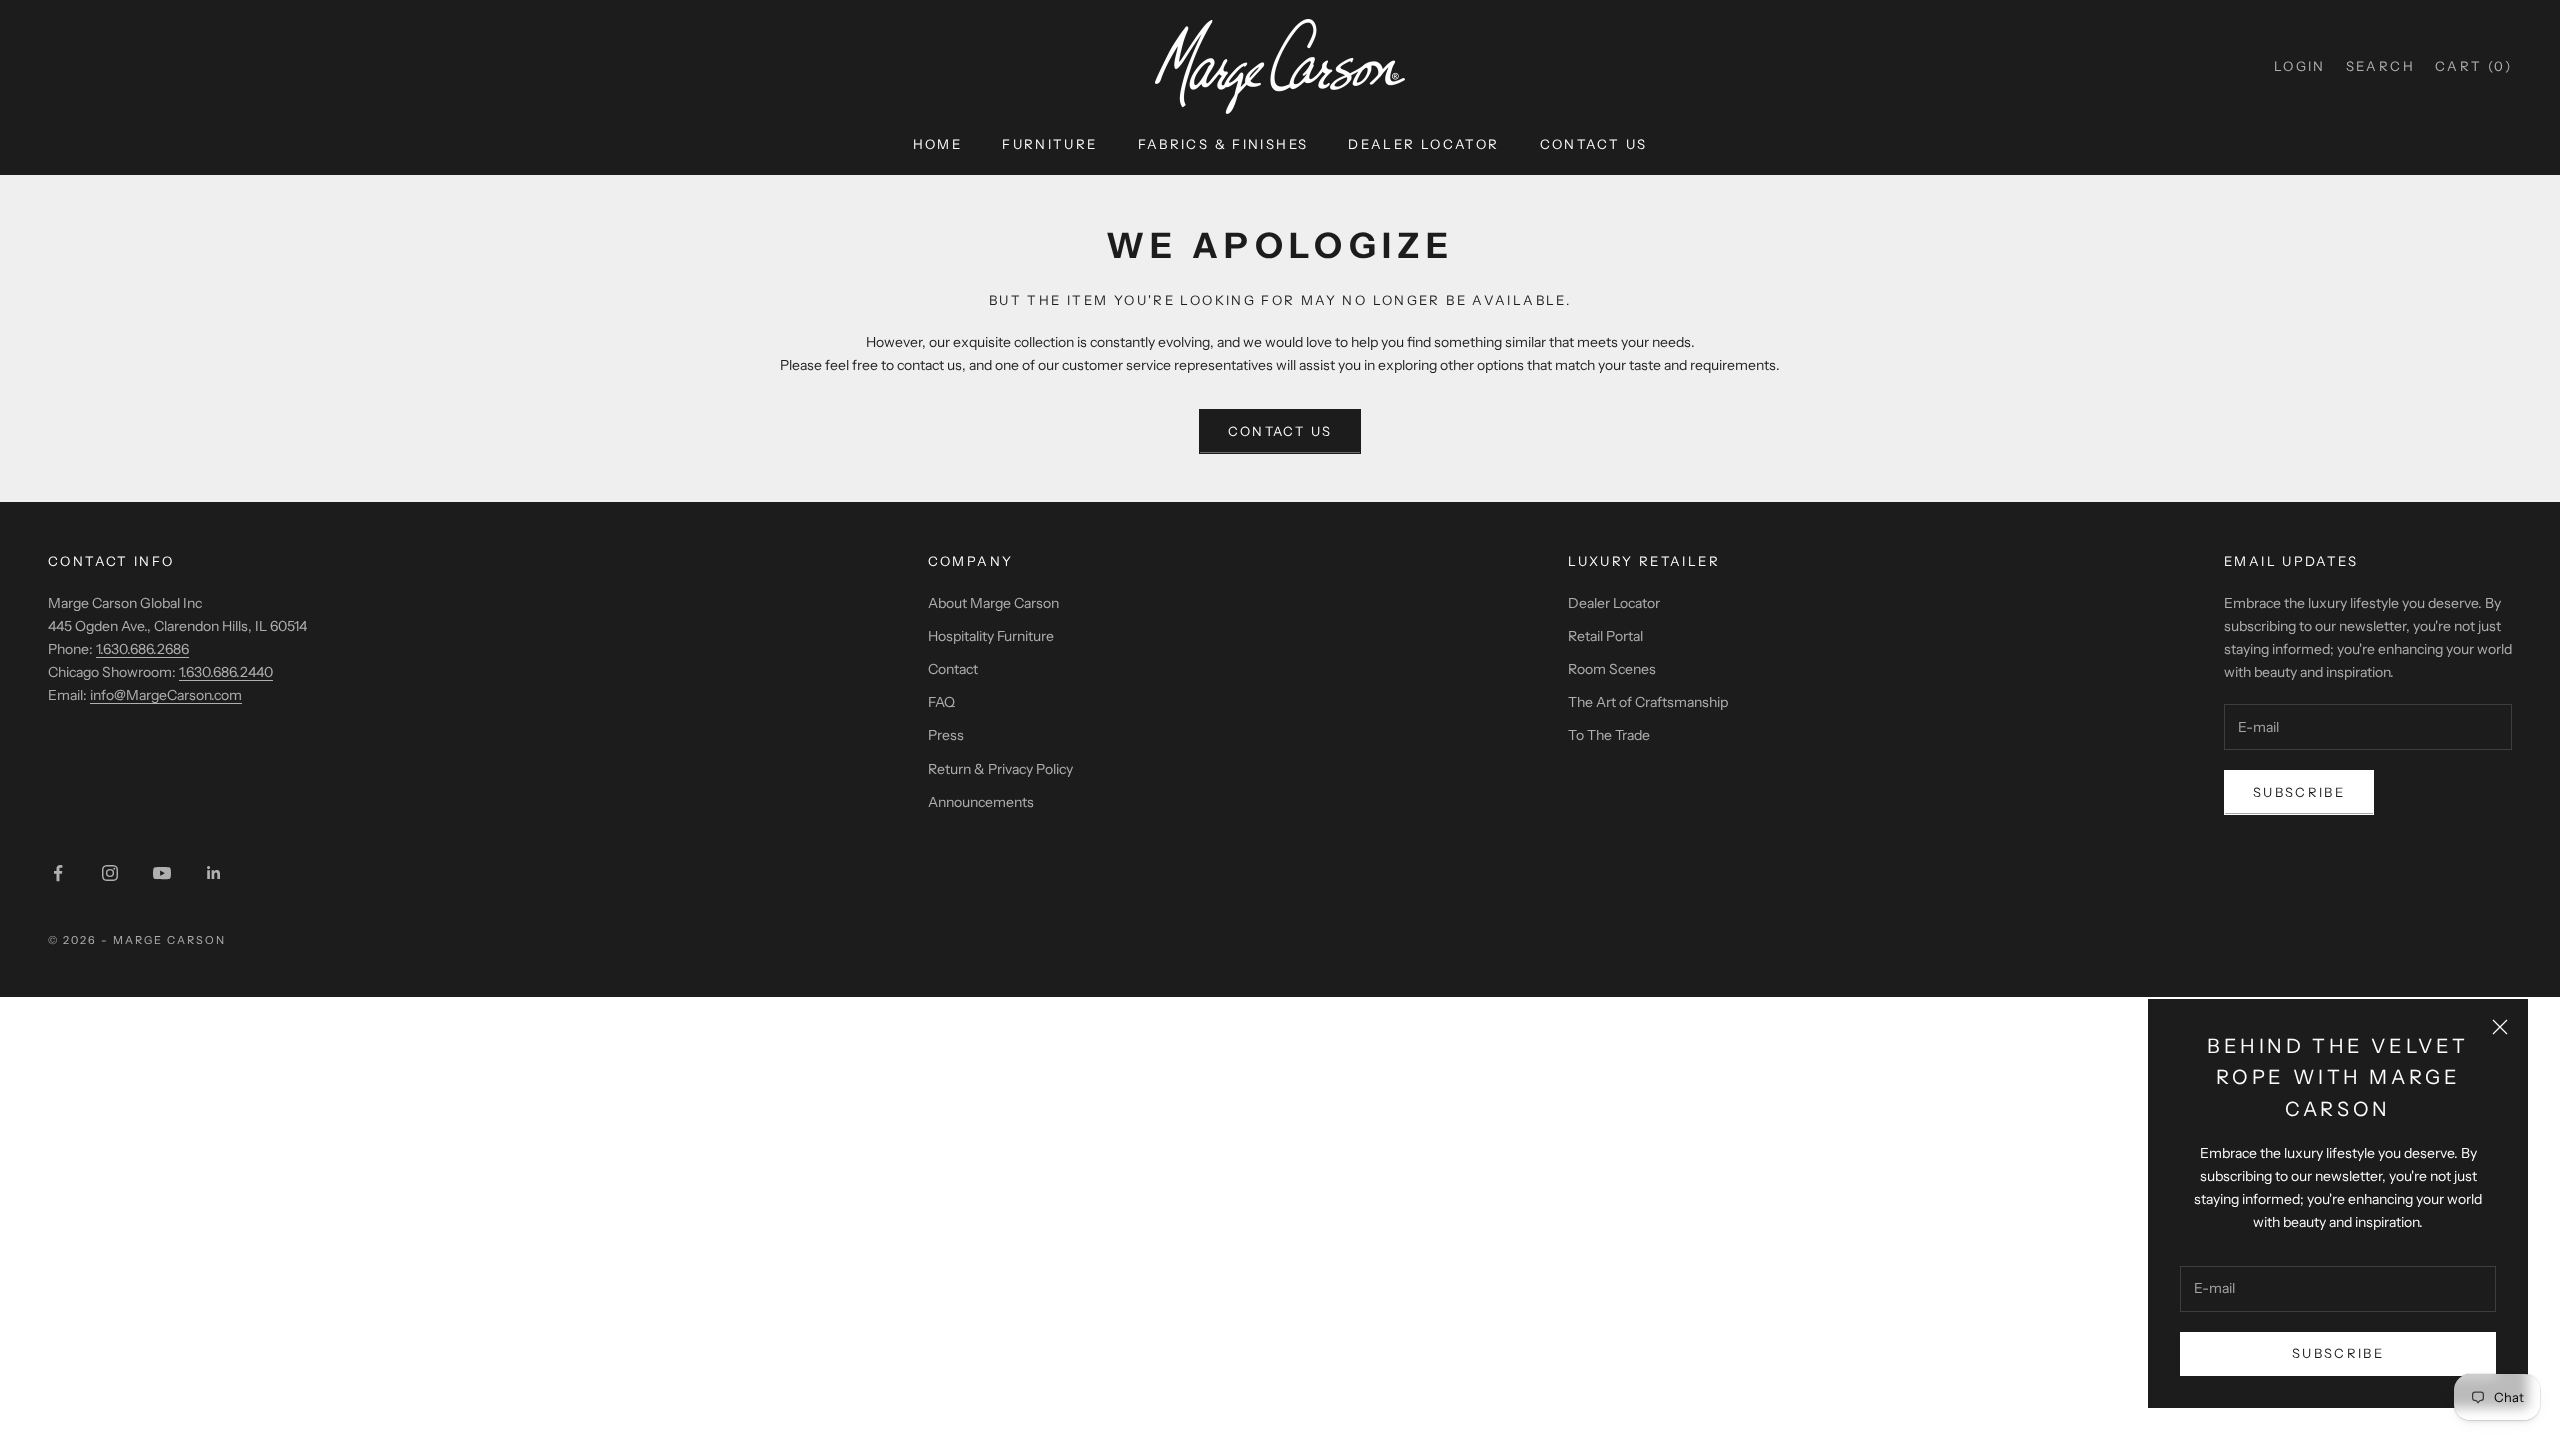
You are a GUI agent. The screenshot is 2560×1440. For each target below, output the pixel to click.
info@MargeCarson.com (166, 695)
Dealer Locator (1423, 144)
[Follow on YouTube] (162, 873)
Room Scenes (1612, 669)
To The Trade (1609, 735)
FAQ (941, 702)
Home (938, 144)
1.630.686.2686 (142, 649)
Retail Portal (1605, 636)
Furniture (1049, 144)
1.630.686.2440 (226, 672)
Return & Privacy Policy (1000, 769)
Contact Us (1594, 144)
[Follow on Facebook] (58, 873)
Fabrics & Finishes (1223, 144)
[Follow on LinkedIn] (214, 873)
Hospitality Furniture (991, 636)
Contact (953, 669)
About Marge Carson (993, 603)
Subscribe (2338, 1353)
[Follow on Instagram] (110, 873)
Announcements (981, 802)
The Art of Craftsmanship (1648, 702)
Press (946, 735)
